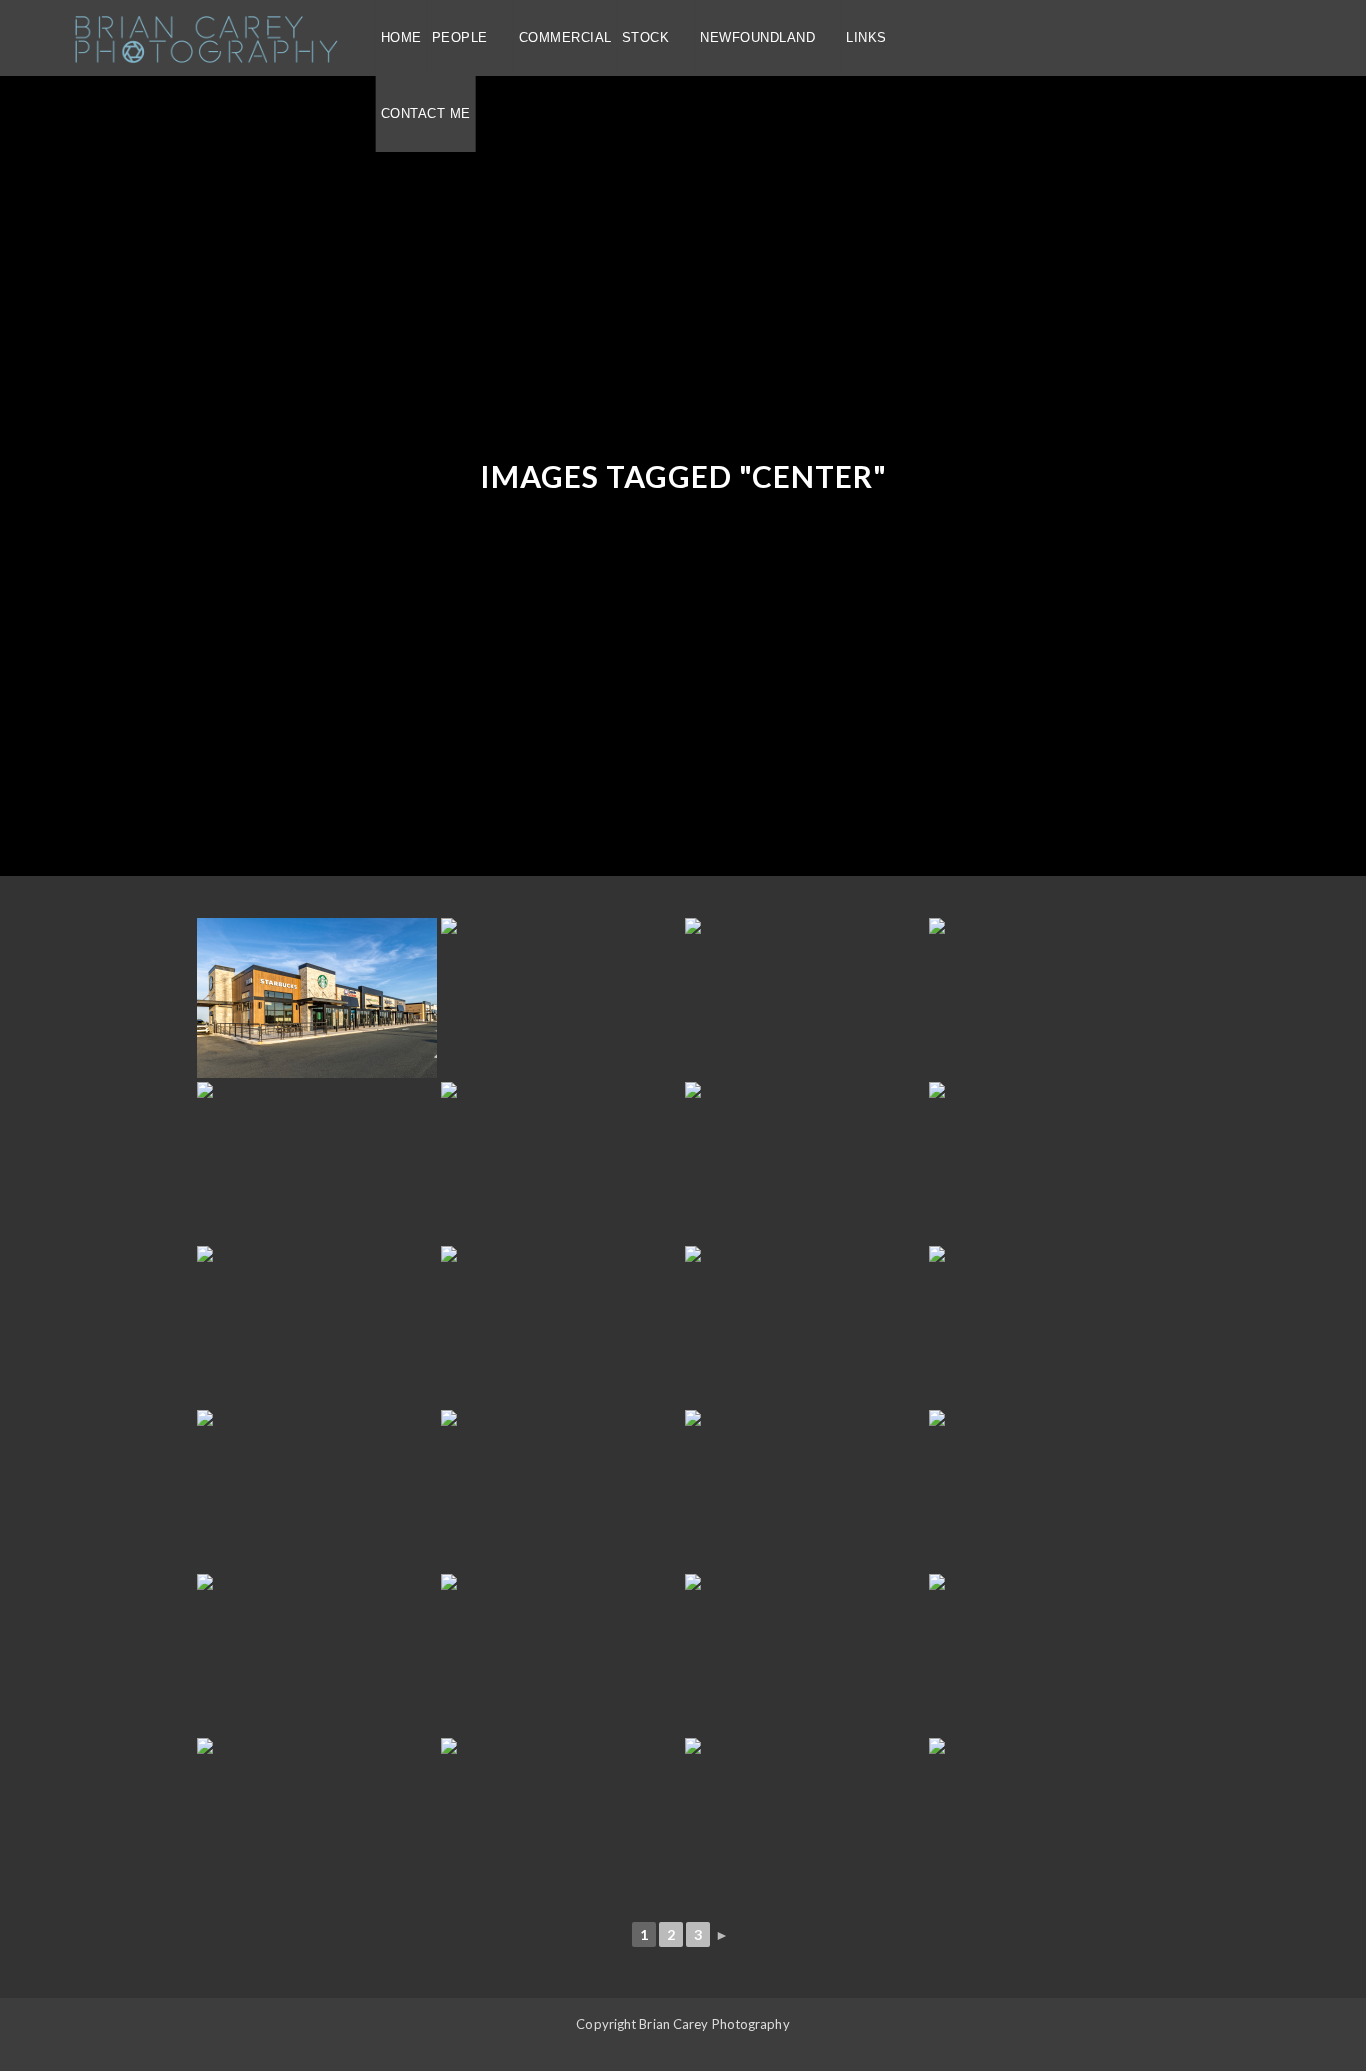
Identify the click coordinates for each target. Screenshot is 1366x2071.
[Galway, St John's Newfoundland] (805, 1326)
